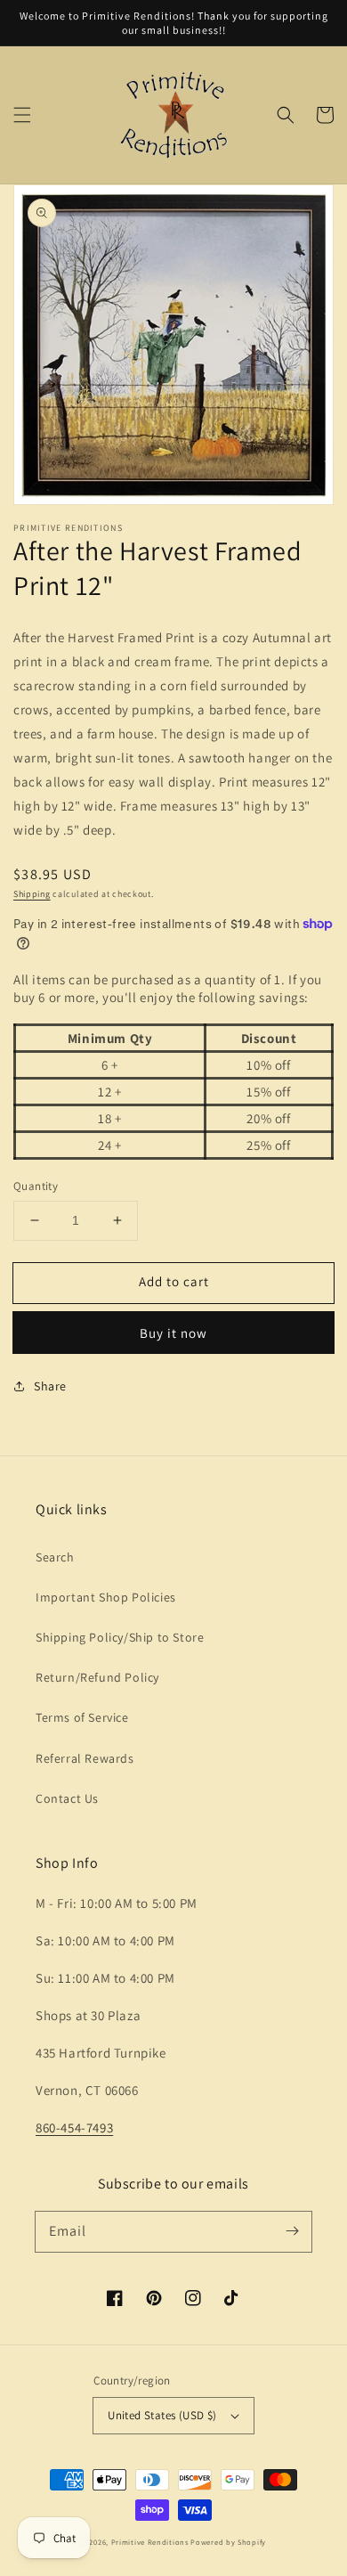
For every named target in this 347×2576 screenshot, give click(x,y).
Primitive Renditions (150, 2542)
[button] (22, 115)
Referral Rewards (85, 1758)
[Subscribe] (292, 2231)
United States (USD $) (162, 2415)
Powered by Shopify (228, 2542)
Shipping (32, 894)
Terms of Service (82, 1717)
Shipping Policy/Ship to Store (120, 1637)
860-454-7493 (74, 2128)
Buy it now (173, 1333)
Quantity (36, 1186)
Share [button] (50, 1386)
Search (55, 1557)
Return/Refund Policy (97, 1677)
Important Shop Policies (106, 1597)
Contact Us (67, 1798)
